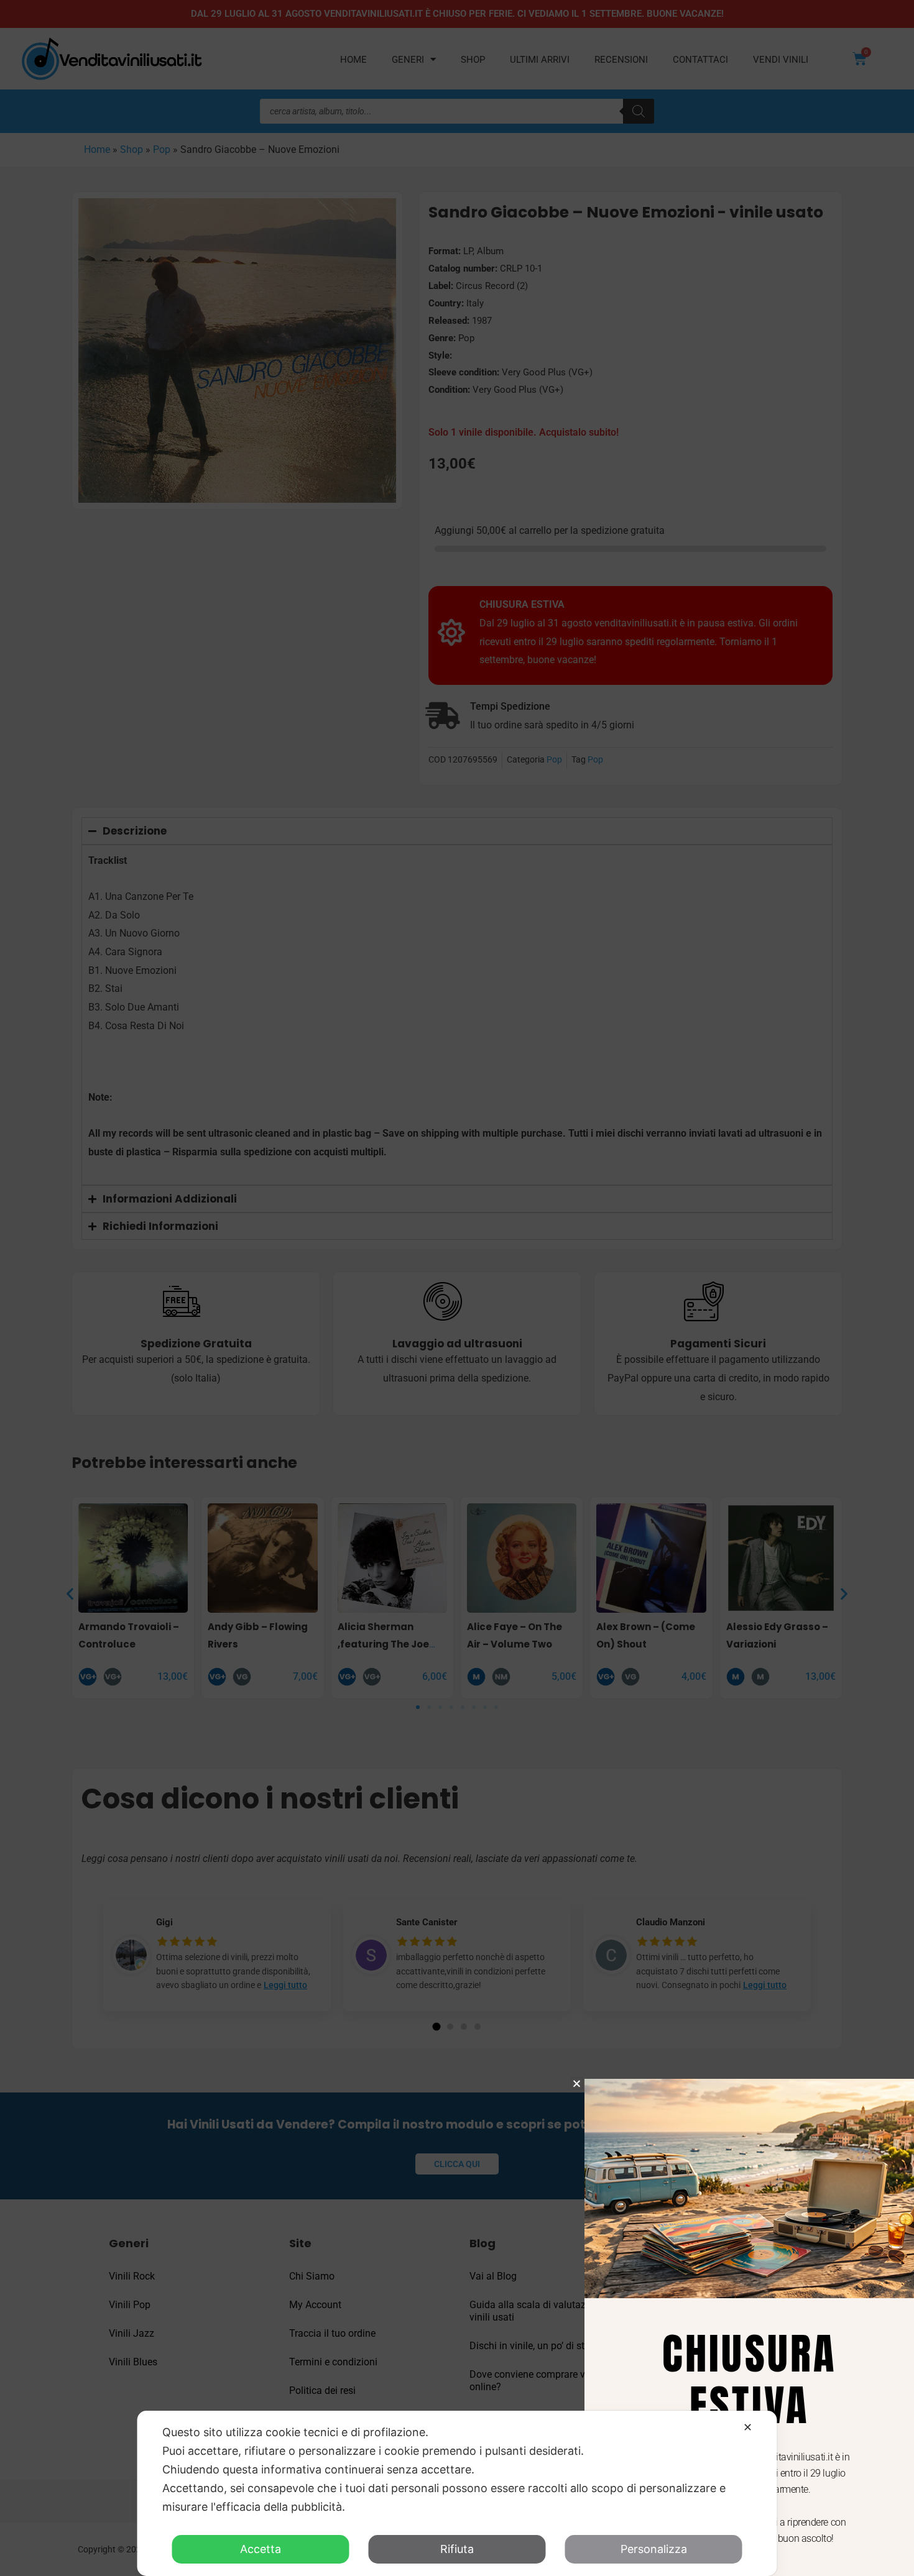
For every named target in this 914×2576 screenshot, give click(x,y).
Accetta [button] (261, 2549)
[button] (577, 2083)
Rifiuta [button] (457, 2549)
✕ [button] (748, 2427)
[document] (457, 1288)
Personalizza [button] (654, 2549)
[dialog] (457, 2493)
